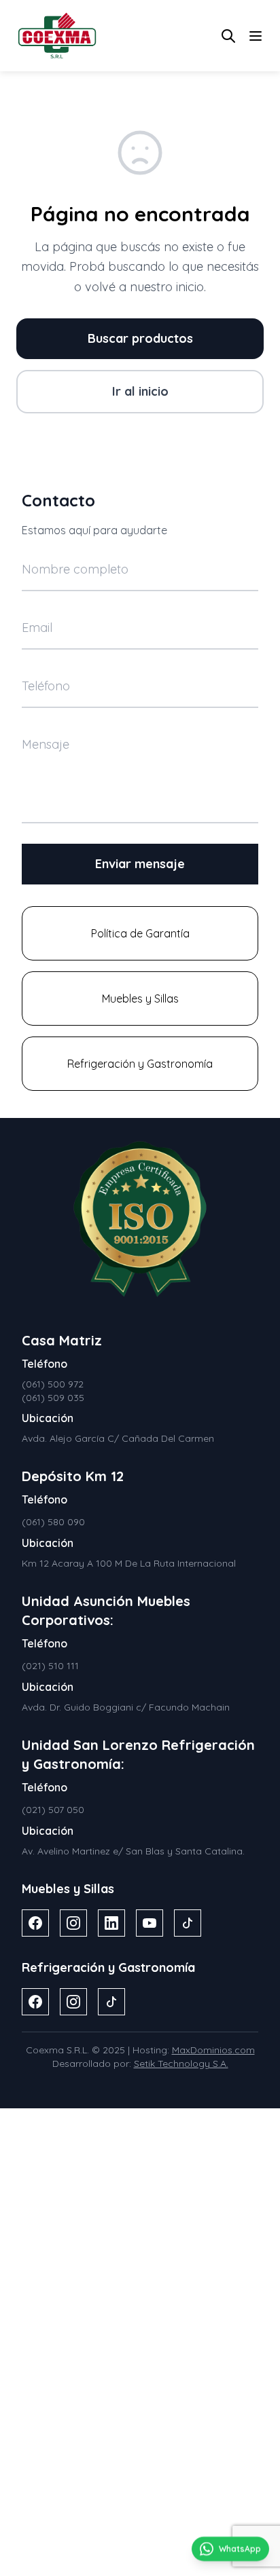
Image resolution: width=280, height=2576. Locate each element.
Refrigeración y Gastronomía (140, 1064)
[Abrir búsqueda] (228, 36)
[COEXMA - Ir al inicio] (57, 36)
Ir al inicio (140, 391)
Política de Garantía (140, 933)
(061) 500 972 (53, 1384)
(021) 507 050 (53, 1810)
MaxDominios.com (213, 2050)
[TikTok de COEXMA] (188, 1923)
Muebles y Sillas (140, 998)
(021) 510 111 (50, 1666)
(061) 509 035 (53, 1398)
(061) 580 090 (53, 1522)
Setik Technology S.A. (181, 2064)
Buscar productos (140, 338)
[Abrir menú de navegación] (256, 36)
